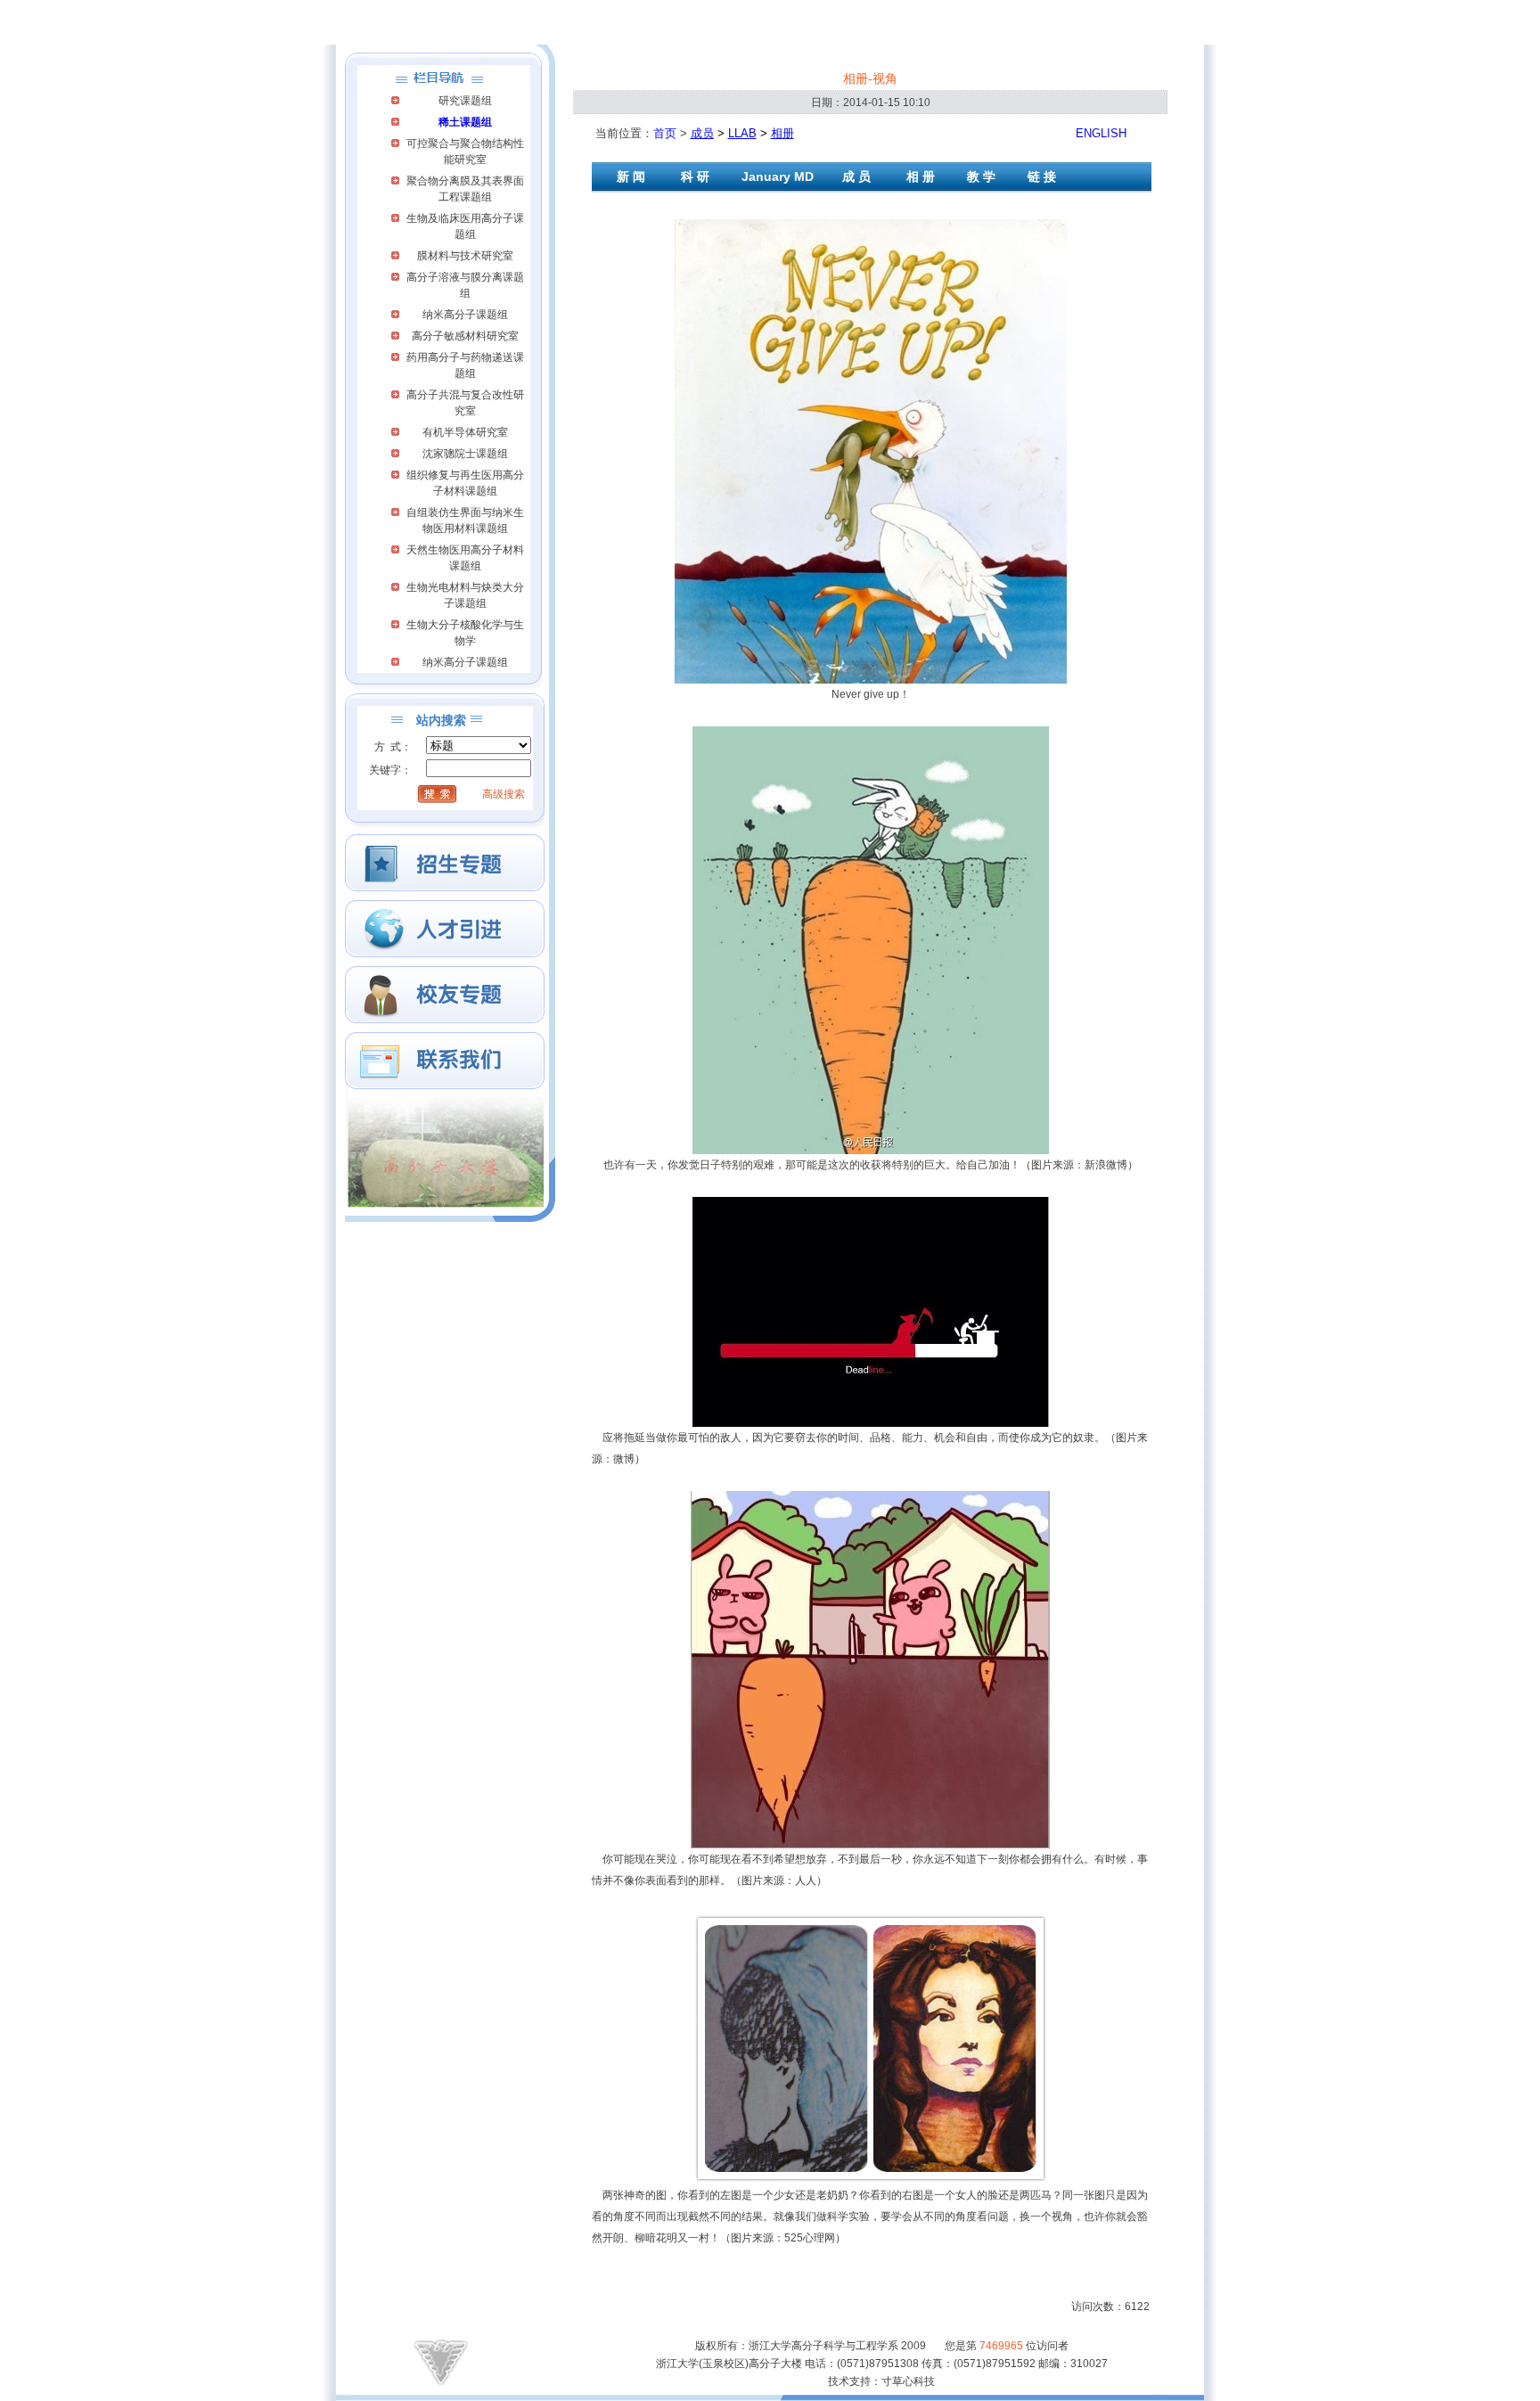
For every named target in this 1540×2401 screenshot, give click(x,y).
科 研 (695, 176)
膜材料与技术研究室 (465, 256)
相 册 (921, 176)
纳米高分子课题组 (465, 315)
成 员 (858, 176)
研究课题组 (465, 101)
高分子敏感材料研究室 (465, 336)
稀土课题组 (465, 122)
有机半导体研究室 (465, 432)
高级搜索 (504, 794)
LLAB (742, 133)
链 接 (1042, 176)
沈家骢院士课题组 (465, 454)
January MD (778, 176)
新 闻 (631, 176)
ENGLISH (1101, 133)
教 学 (981, 176)
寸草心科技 (908, 2381)
